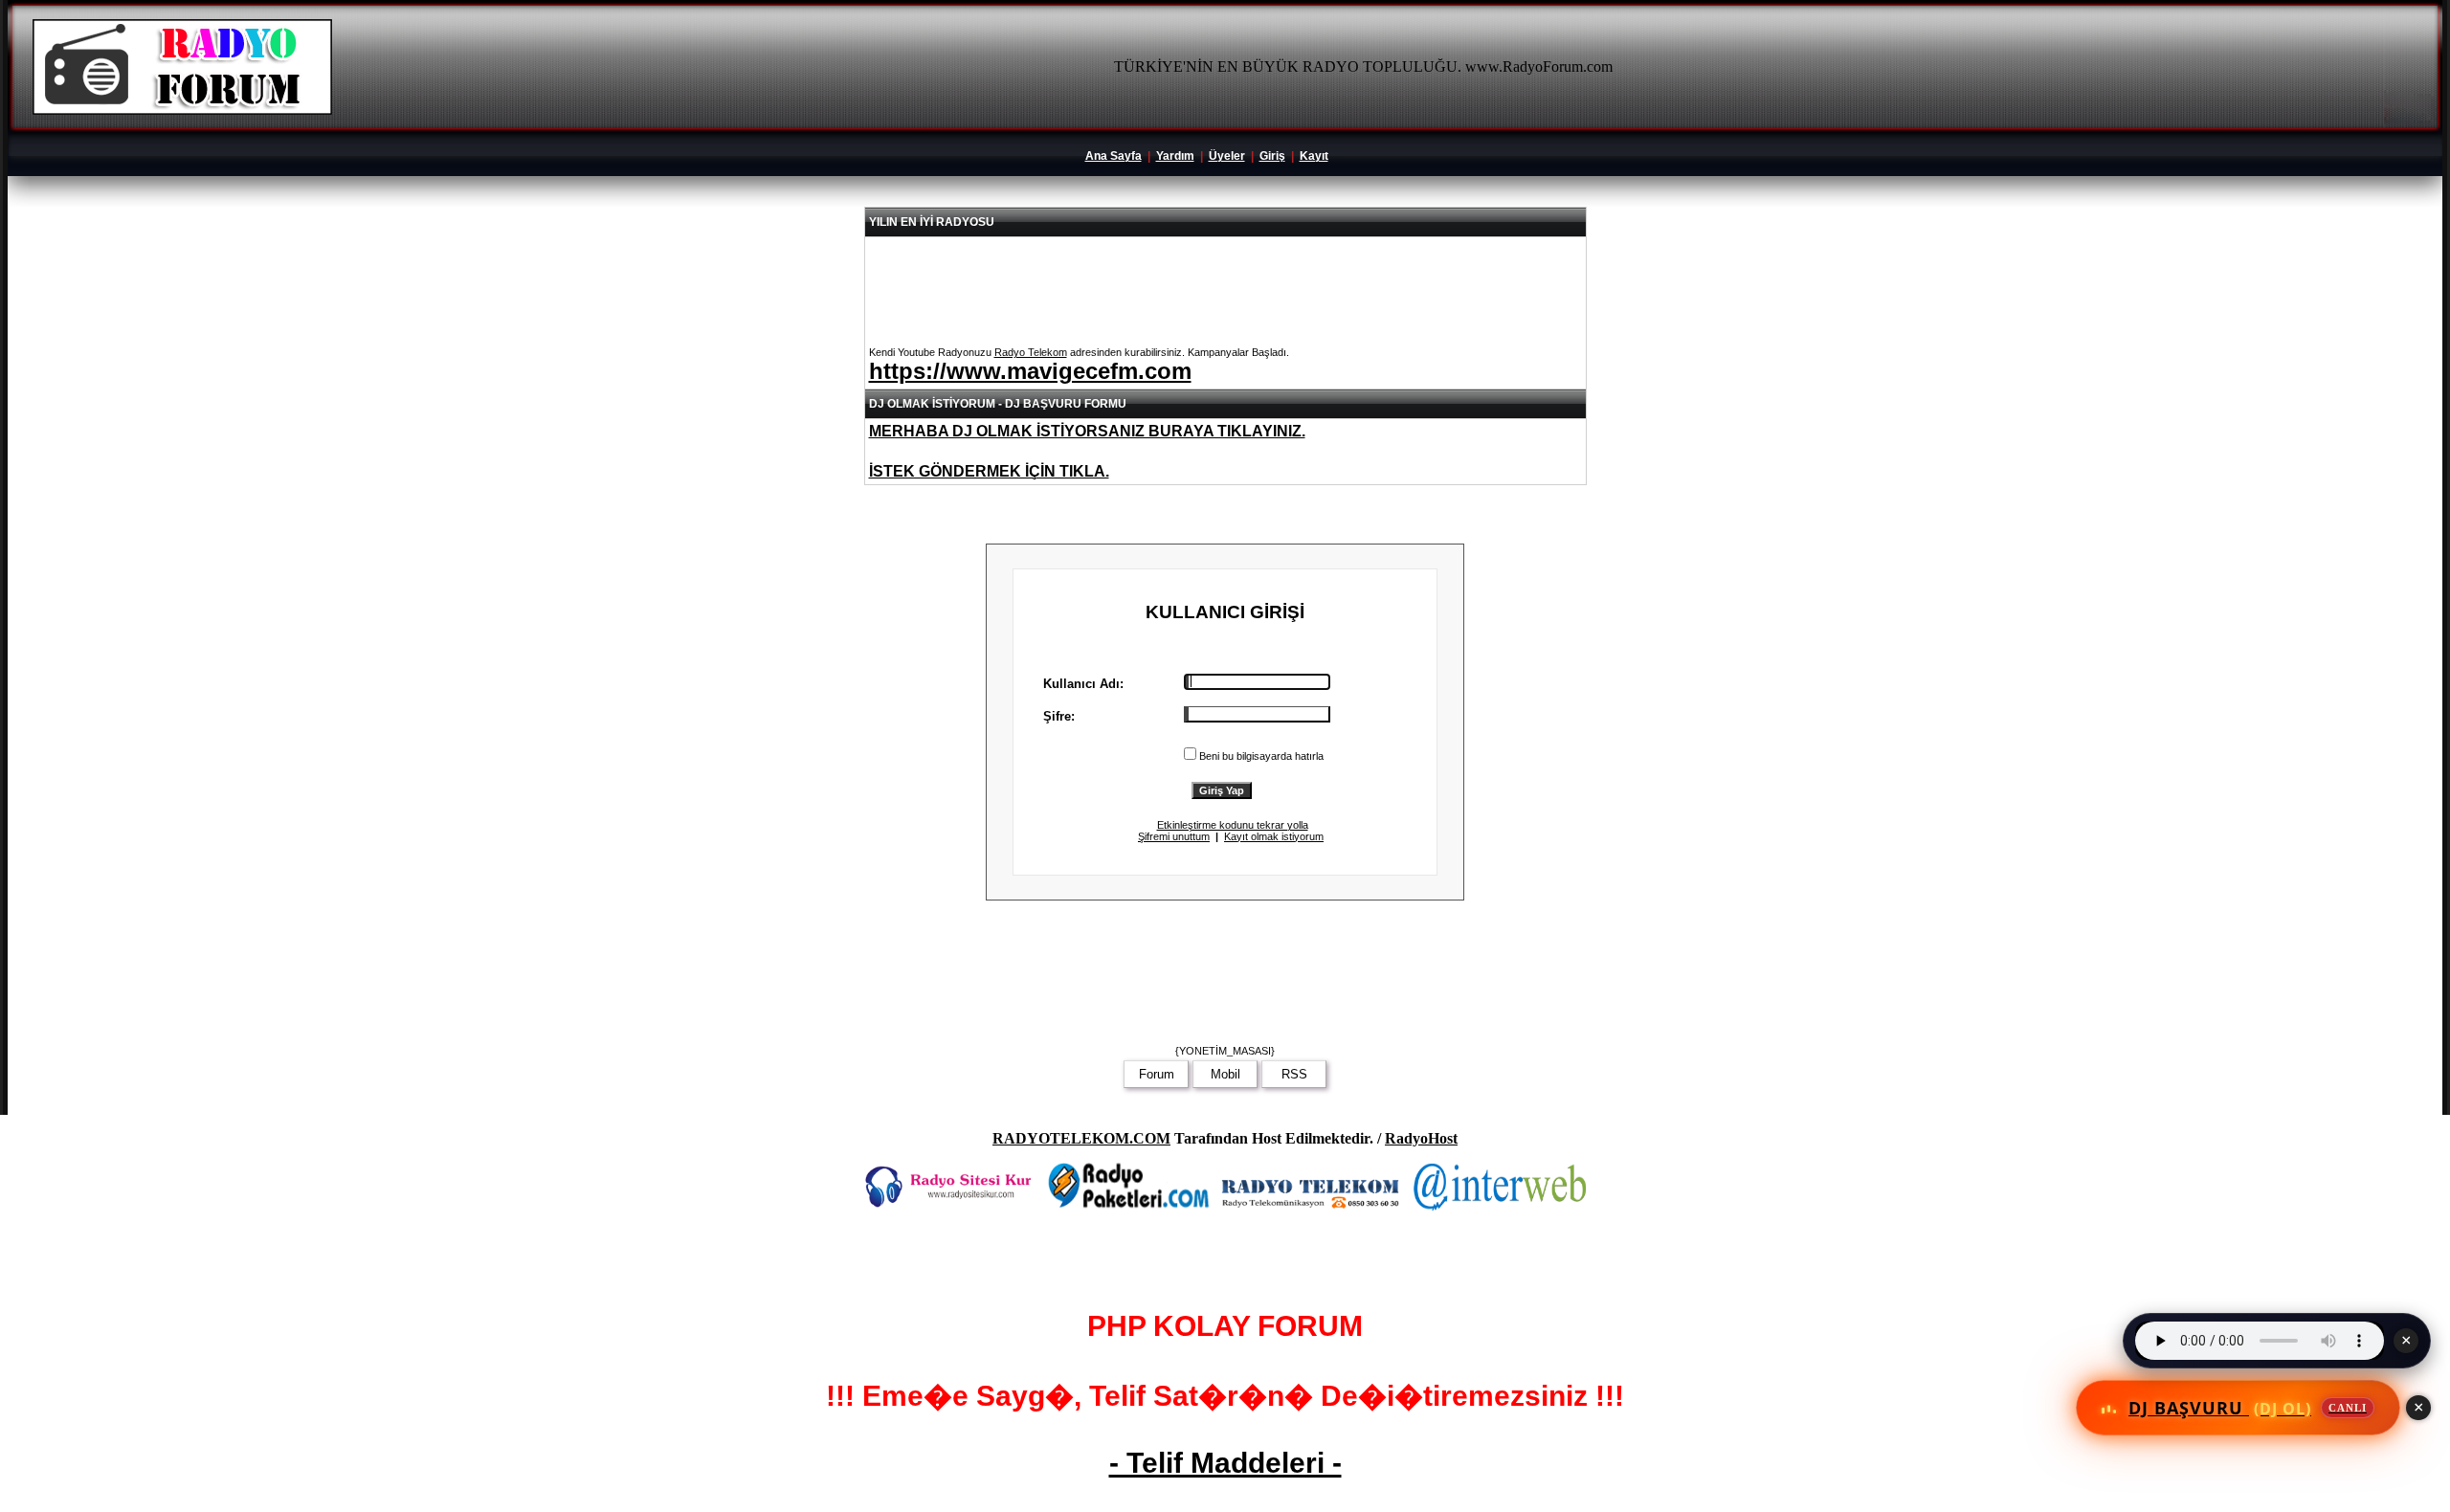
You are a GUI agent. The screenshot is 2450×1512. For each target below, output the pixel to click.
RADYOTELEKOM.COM (1081, 1138)
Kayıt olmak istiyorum (1274, 836)
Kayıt (1314, 156)
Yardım (1175, 156)
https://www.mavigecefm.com (1030, 371)
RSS (1294, 1074)
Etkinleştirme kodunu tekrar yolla (1233, 825)
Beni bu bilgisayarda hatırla (1261, 756)
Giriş (1272, 156)
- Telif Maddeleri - (1225, 1463)
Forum (1157, 1074)
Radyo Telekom (1031, 352)
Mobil (1225, 1074)
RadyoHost (1421, 1138)
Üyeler (1227, 156)
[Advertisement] (1225, 978)
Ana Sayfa (1114, 156)
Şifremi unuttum (1174, 836)
